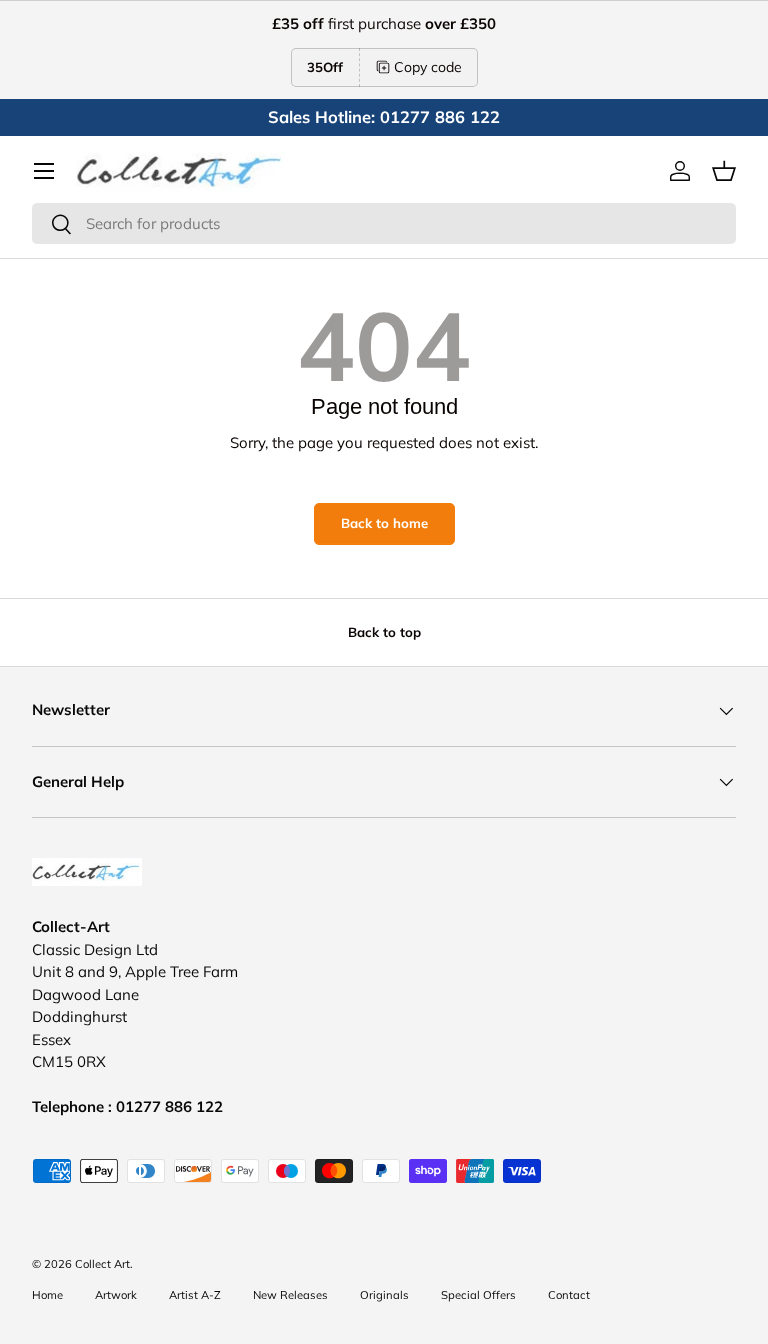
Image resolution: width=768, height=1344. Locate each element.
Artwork (116, 1295)
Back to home (384, 523)
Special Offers (478, 1295)
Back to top (384, 632)
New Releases (290, 1295)
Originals (384, 1295)
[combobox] (384, 223)
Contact (569, 1295)
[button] (724, 171)
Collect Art (102, 1264)
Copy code (428, 67)
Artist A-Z (195, 1295)
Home (47, 1295)
